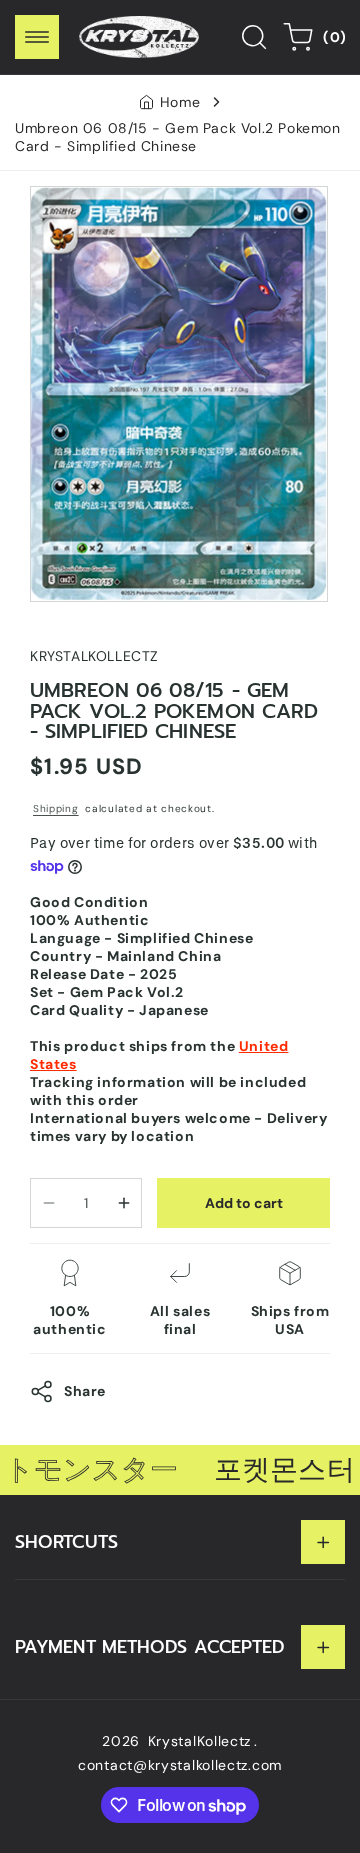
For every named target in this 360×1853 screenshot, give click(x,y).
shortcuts (66, 1542)
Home (180, 102)
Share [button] (85, 1391)
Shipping (56, 808)
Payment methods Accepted (150, 1647)
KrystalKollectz (200, 1741)
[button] (37, 37)
